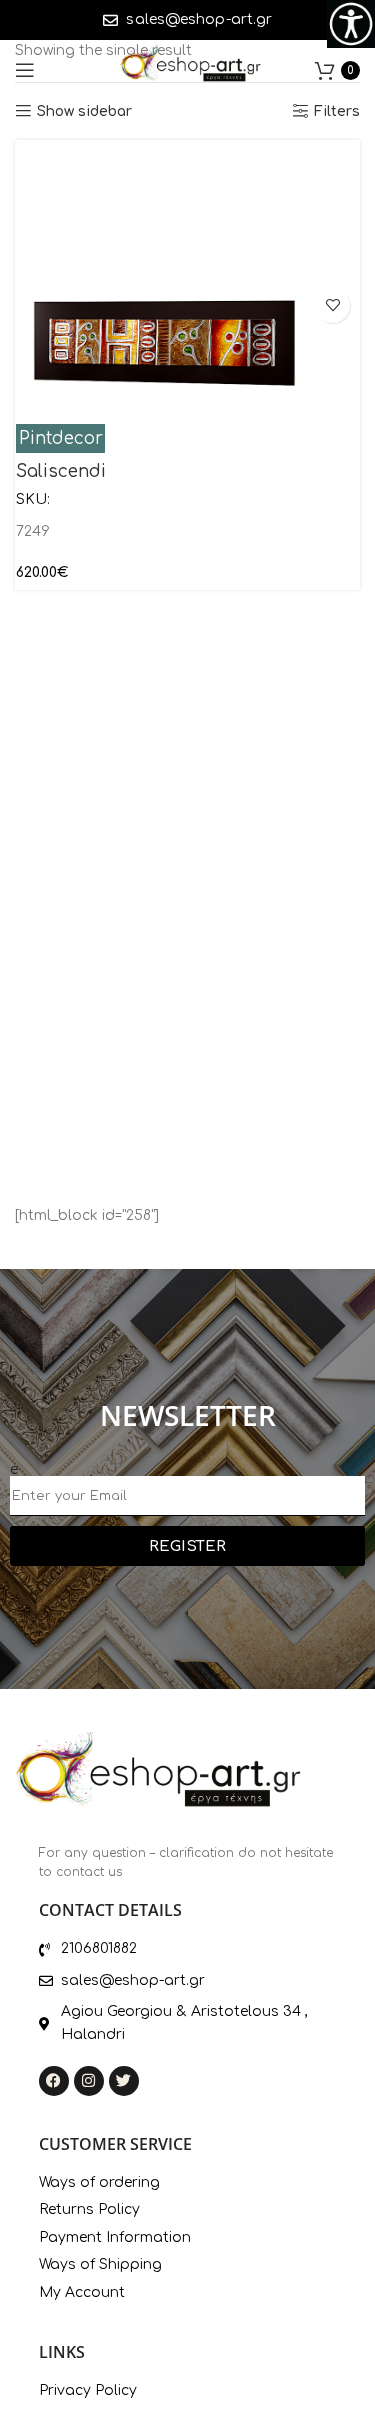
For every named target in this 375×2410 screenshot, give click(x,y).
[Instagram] (89, 2081)
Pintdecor (61, 438)
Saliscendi (61, 471)
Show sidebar (84, 111)
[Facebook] (54, 2081)
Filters (337, 111)
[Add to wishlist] (332, 305)
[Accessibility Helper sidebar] (351, 24)
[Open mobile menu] (25, 70)
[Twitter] (124, 2081)
